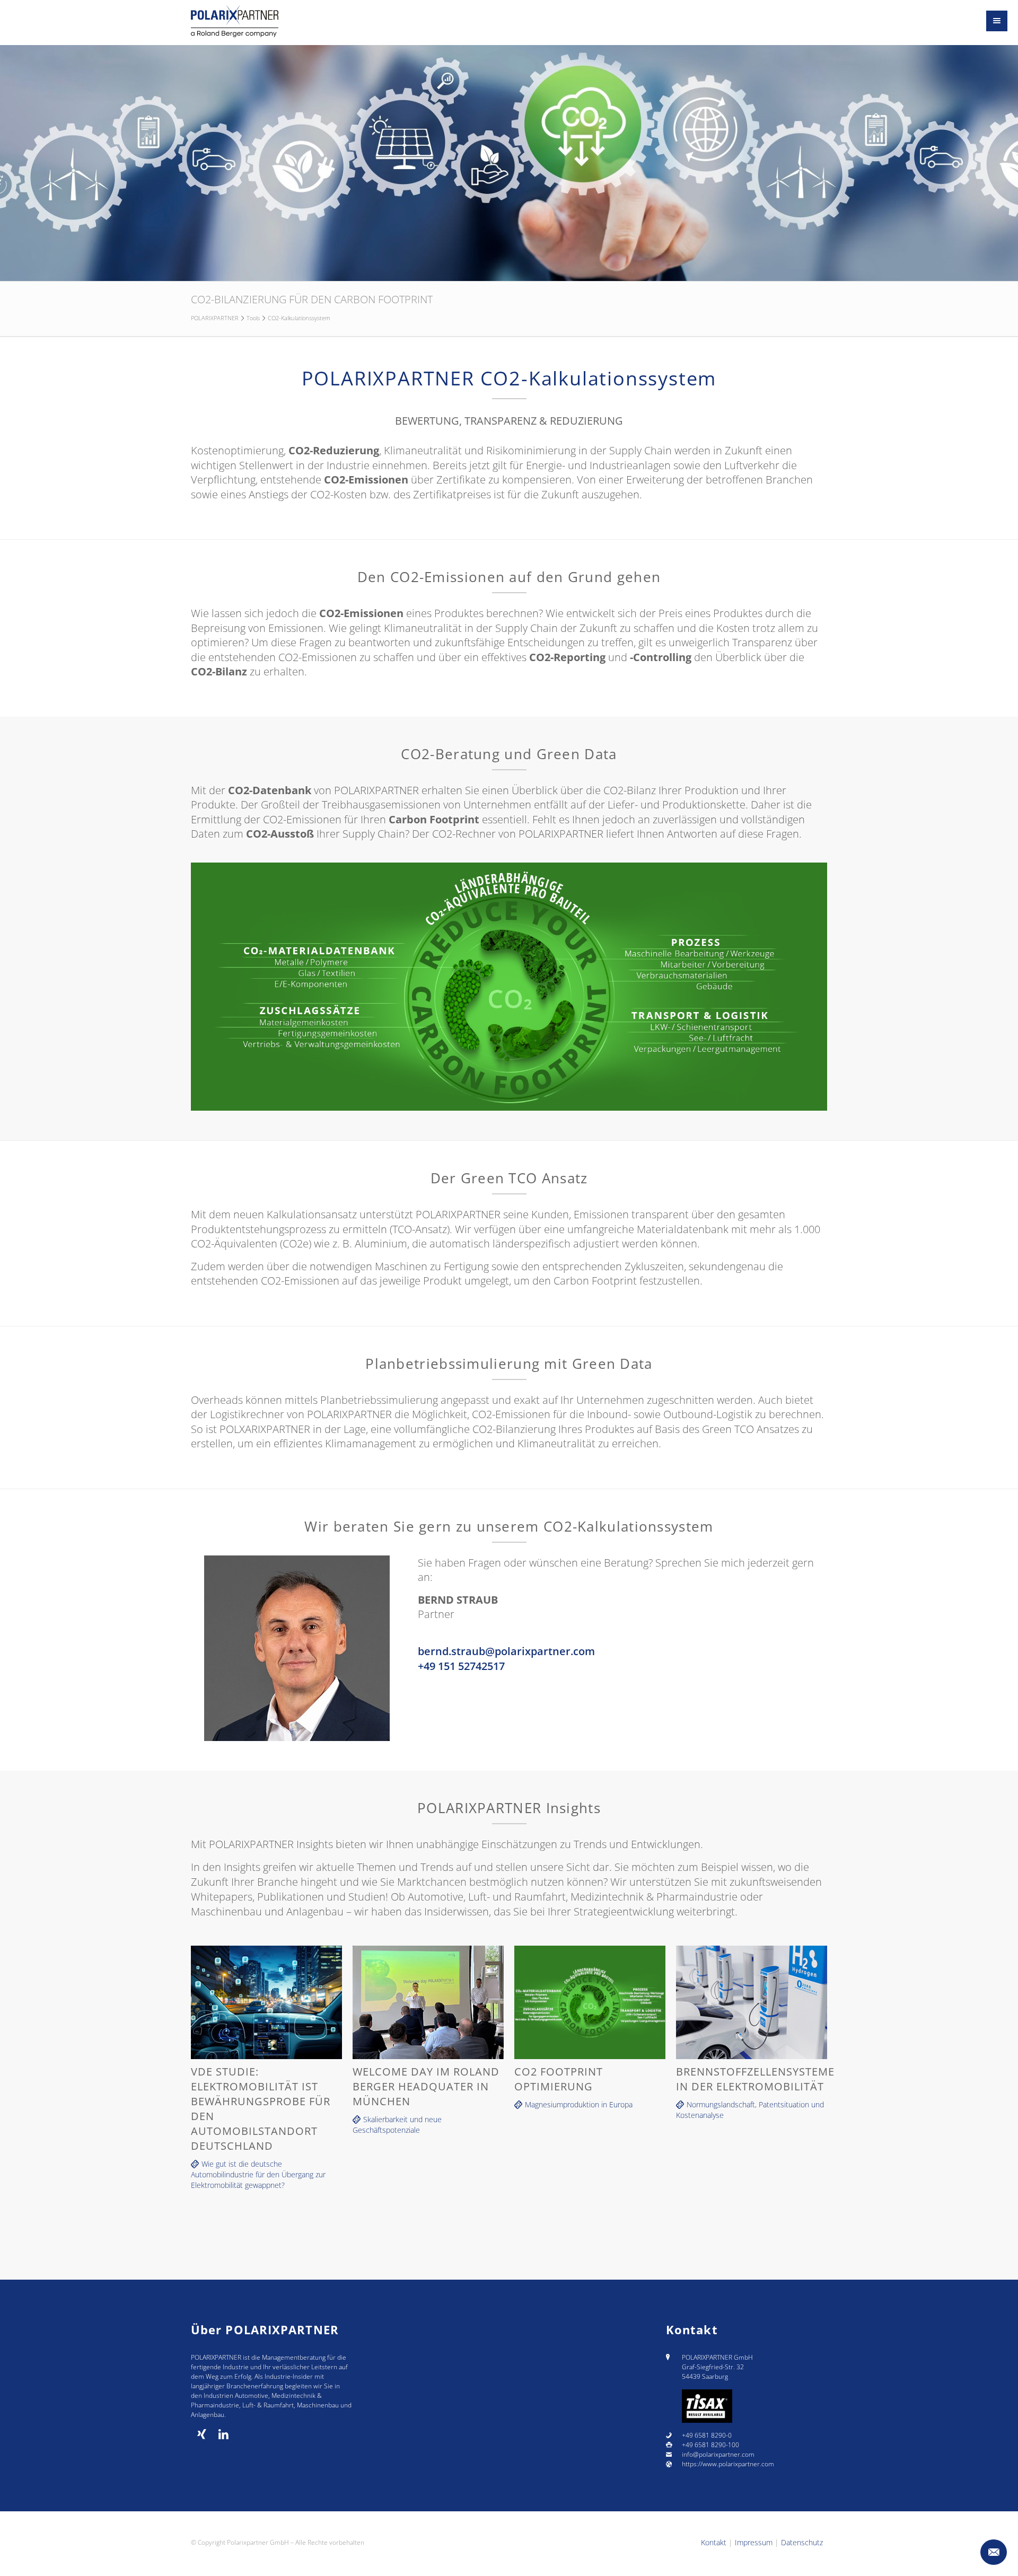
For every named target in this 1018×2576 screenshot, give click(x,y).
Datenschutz (802, 2542)
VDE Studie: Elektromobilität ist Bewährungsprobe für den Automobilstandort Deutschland (261, 2109)
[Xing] (202, 2434)
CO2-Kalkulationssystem (299, 318)
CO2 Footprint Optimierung (559, 2079)
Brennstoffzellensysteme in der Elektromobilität (752, 2079)
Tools (253, 318)
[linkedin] (223, 2434)
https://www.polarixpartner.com (728, 2464)
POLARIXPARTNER (215, 318)
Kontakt (714, 2542)
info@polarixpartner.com (718, 2454)
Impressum (754, 2542)
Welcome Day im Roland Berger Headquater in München (426, 2086)
